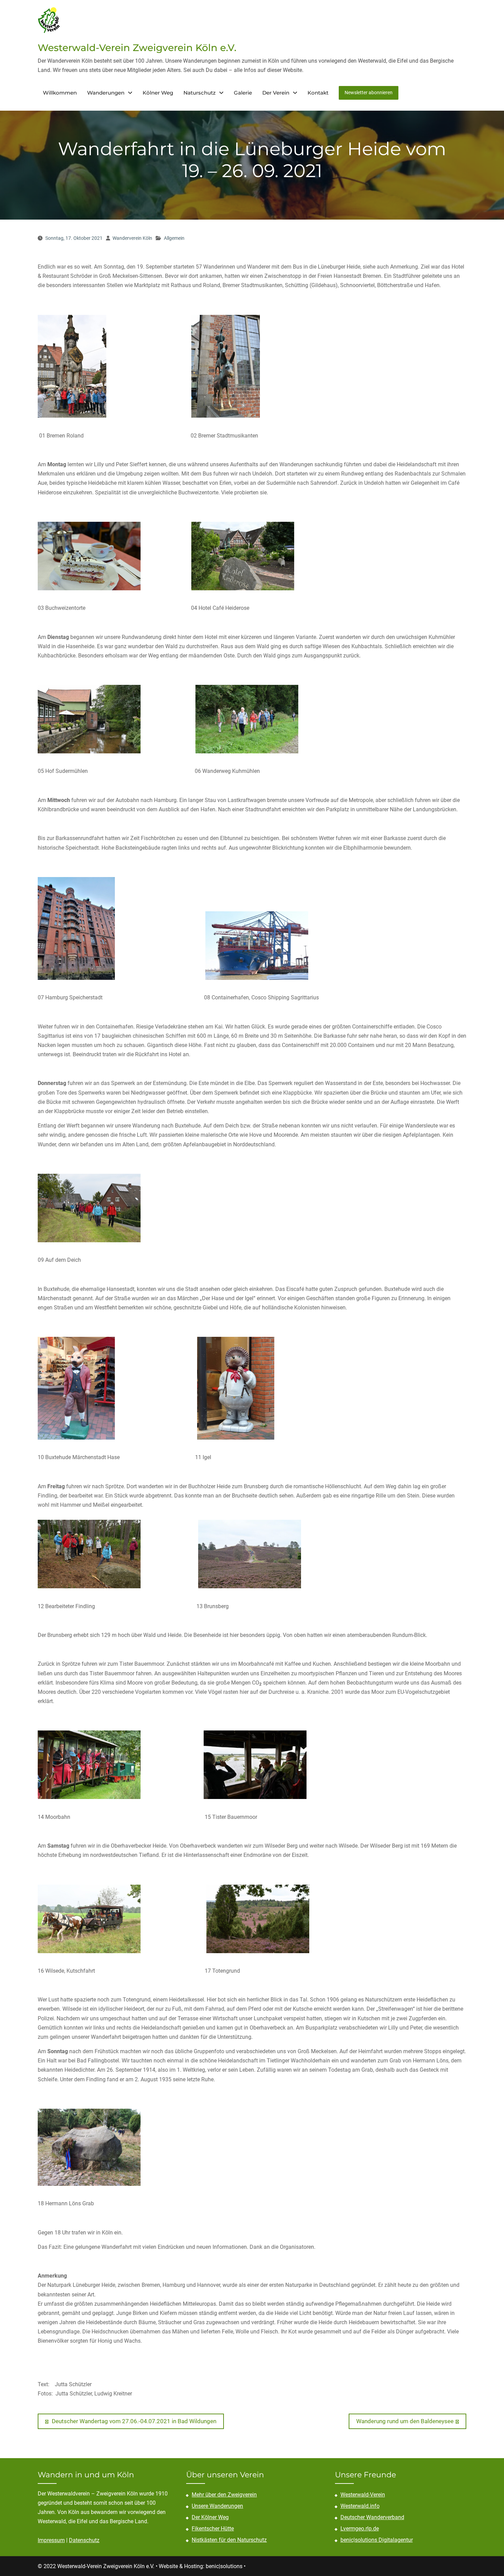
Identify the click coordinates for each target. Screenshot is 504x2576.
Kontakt (318, 93)
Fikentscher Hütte (213, 2529)
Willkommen (60, 93)
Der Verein (276, 93)
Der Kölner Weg (210, 2517)
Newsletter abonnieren (369, 93)
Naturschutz (200, 93)
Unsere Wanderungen (217, 2506)
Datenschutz (84, 2540)
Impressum (51, 2540)
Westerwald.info (360, 2506)
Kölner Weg (158, 93)
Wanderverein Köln (132, 238)
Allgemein (174, 238)
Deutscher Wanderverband (372, 2517)
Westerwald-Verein (363, 2495)
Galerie (243, 93)
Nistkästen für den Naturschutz (229, 2540)
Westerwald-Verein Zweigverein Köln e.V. (137, 48)
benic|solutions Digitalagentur (377, 2540)
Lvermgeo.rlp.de (360, 2529)
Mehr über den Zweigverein (224, 2495)
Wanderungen (106, 93)
